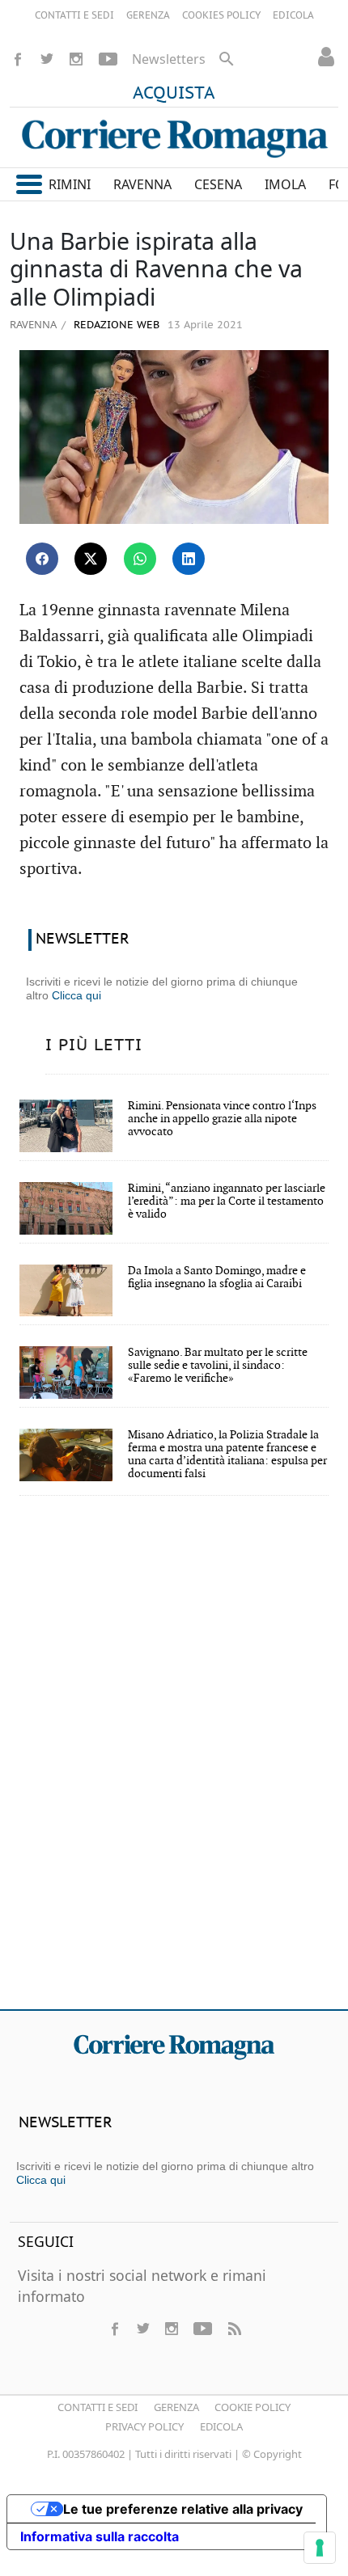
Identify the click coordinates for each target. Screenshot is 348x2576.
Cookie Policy (253, 2407)
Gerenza (176, 2407)
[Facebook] (18, 59)
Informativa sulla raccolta (100, 2536)
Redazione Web (115, 325)
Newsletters (169, 59)
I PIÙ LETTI (94, 1045)
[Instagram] (76, 59)
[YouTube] (108, 59)
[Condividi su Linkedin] (189, 559)
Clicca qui (76, 995)
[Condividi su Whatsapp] (140, 559)
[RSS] (234, 2329)
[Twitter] (47, 59)
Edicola (221, 2426)
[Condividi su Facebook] (42, 559)
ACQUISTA (174, 94)
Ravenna (33, 324)
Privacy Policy (144, 2426)
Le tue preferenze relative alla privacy (183, 2509)
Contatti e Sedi (98, 2407)
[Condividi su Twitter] (91, 559)
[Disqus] (174, 1763)
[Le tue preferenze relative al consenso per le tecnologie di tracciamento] (320, 2548)
